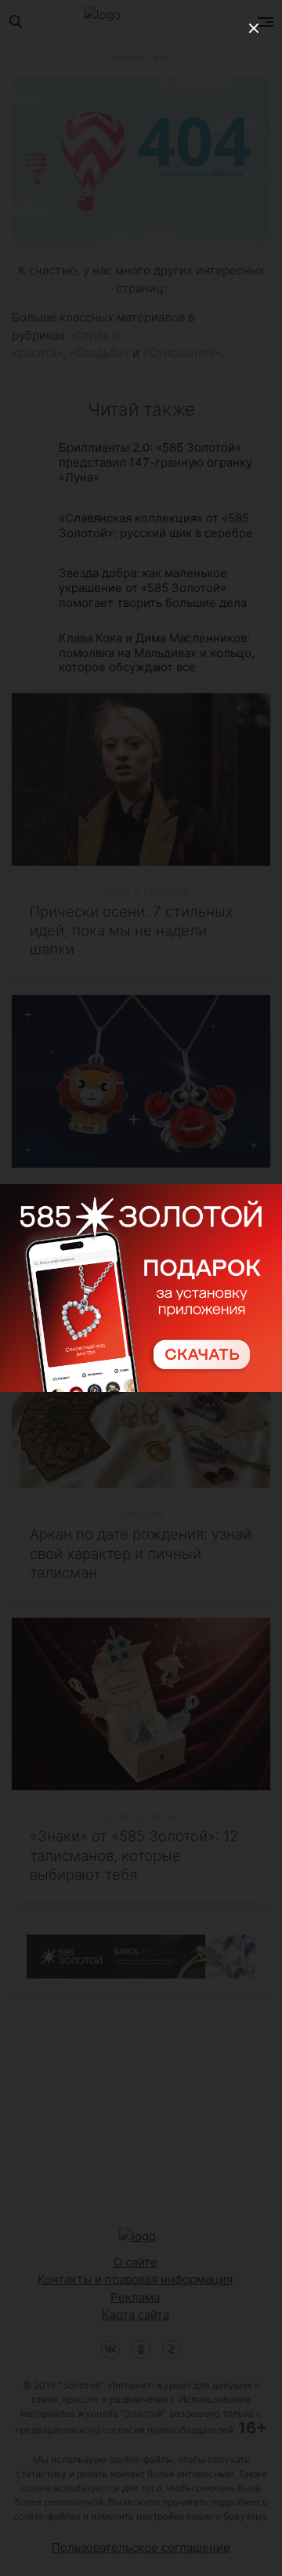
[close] (254, 28)
